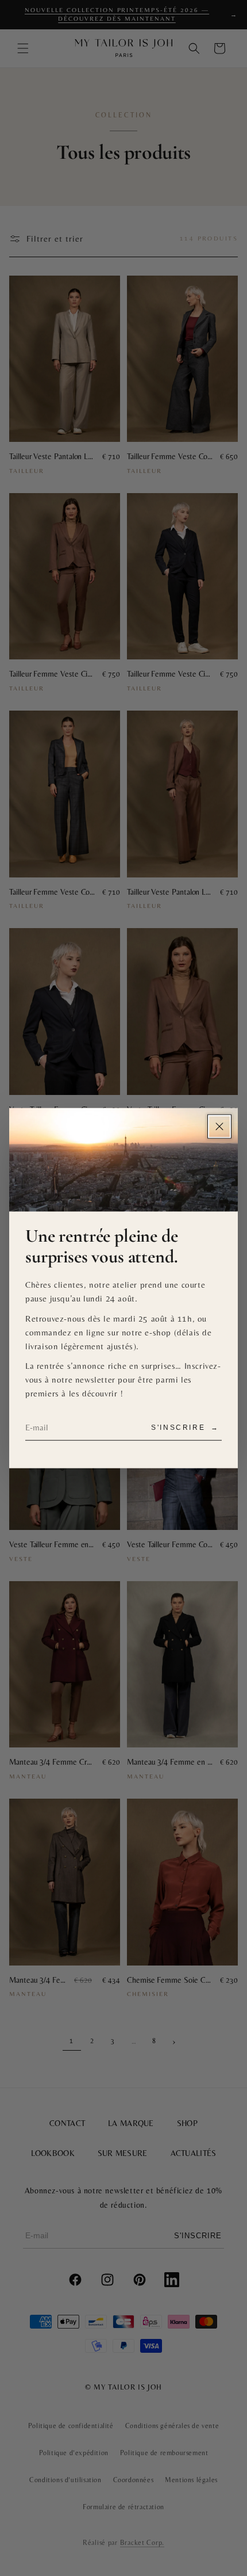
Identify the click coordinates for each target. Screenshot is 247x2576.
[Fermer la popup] (219, 1126)
